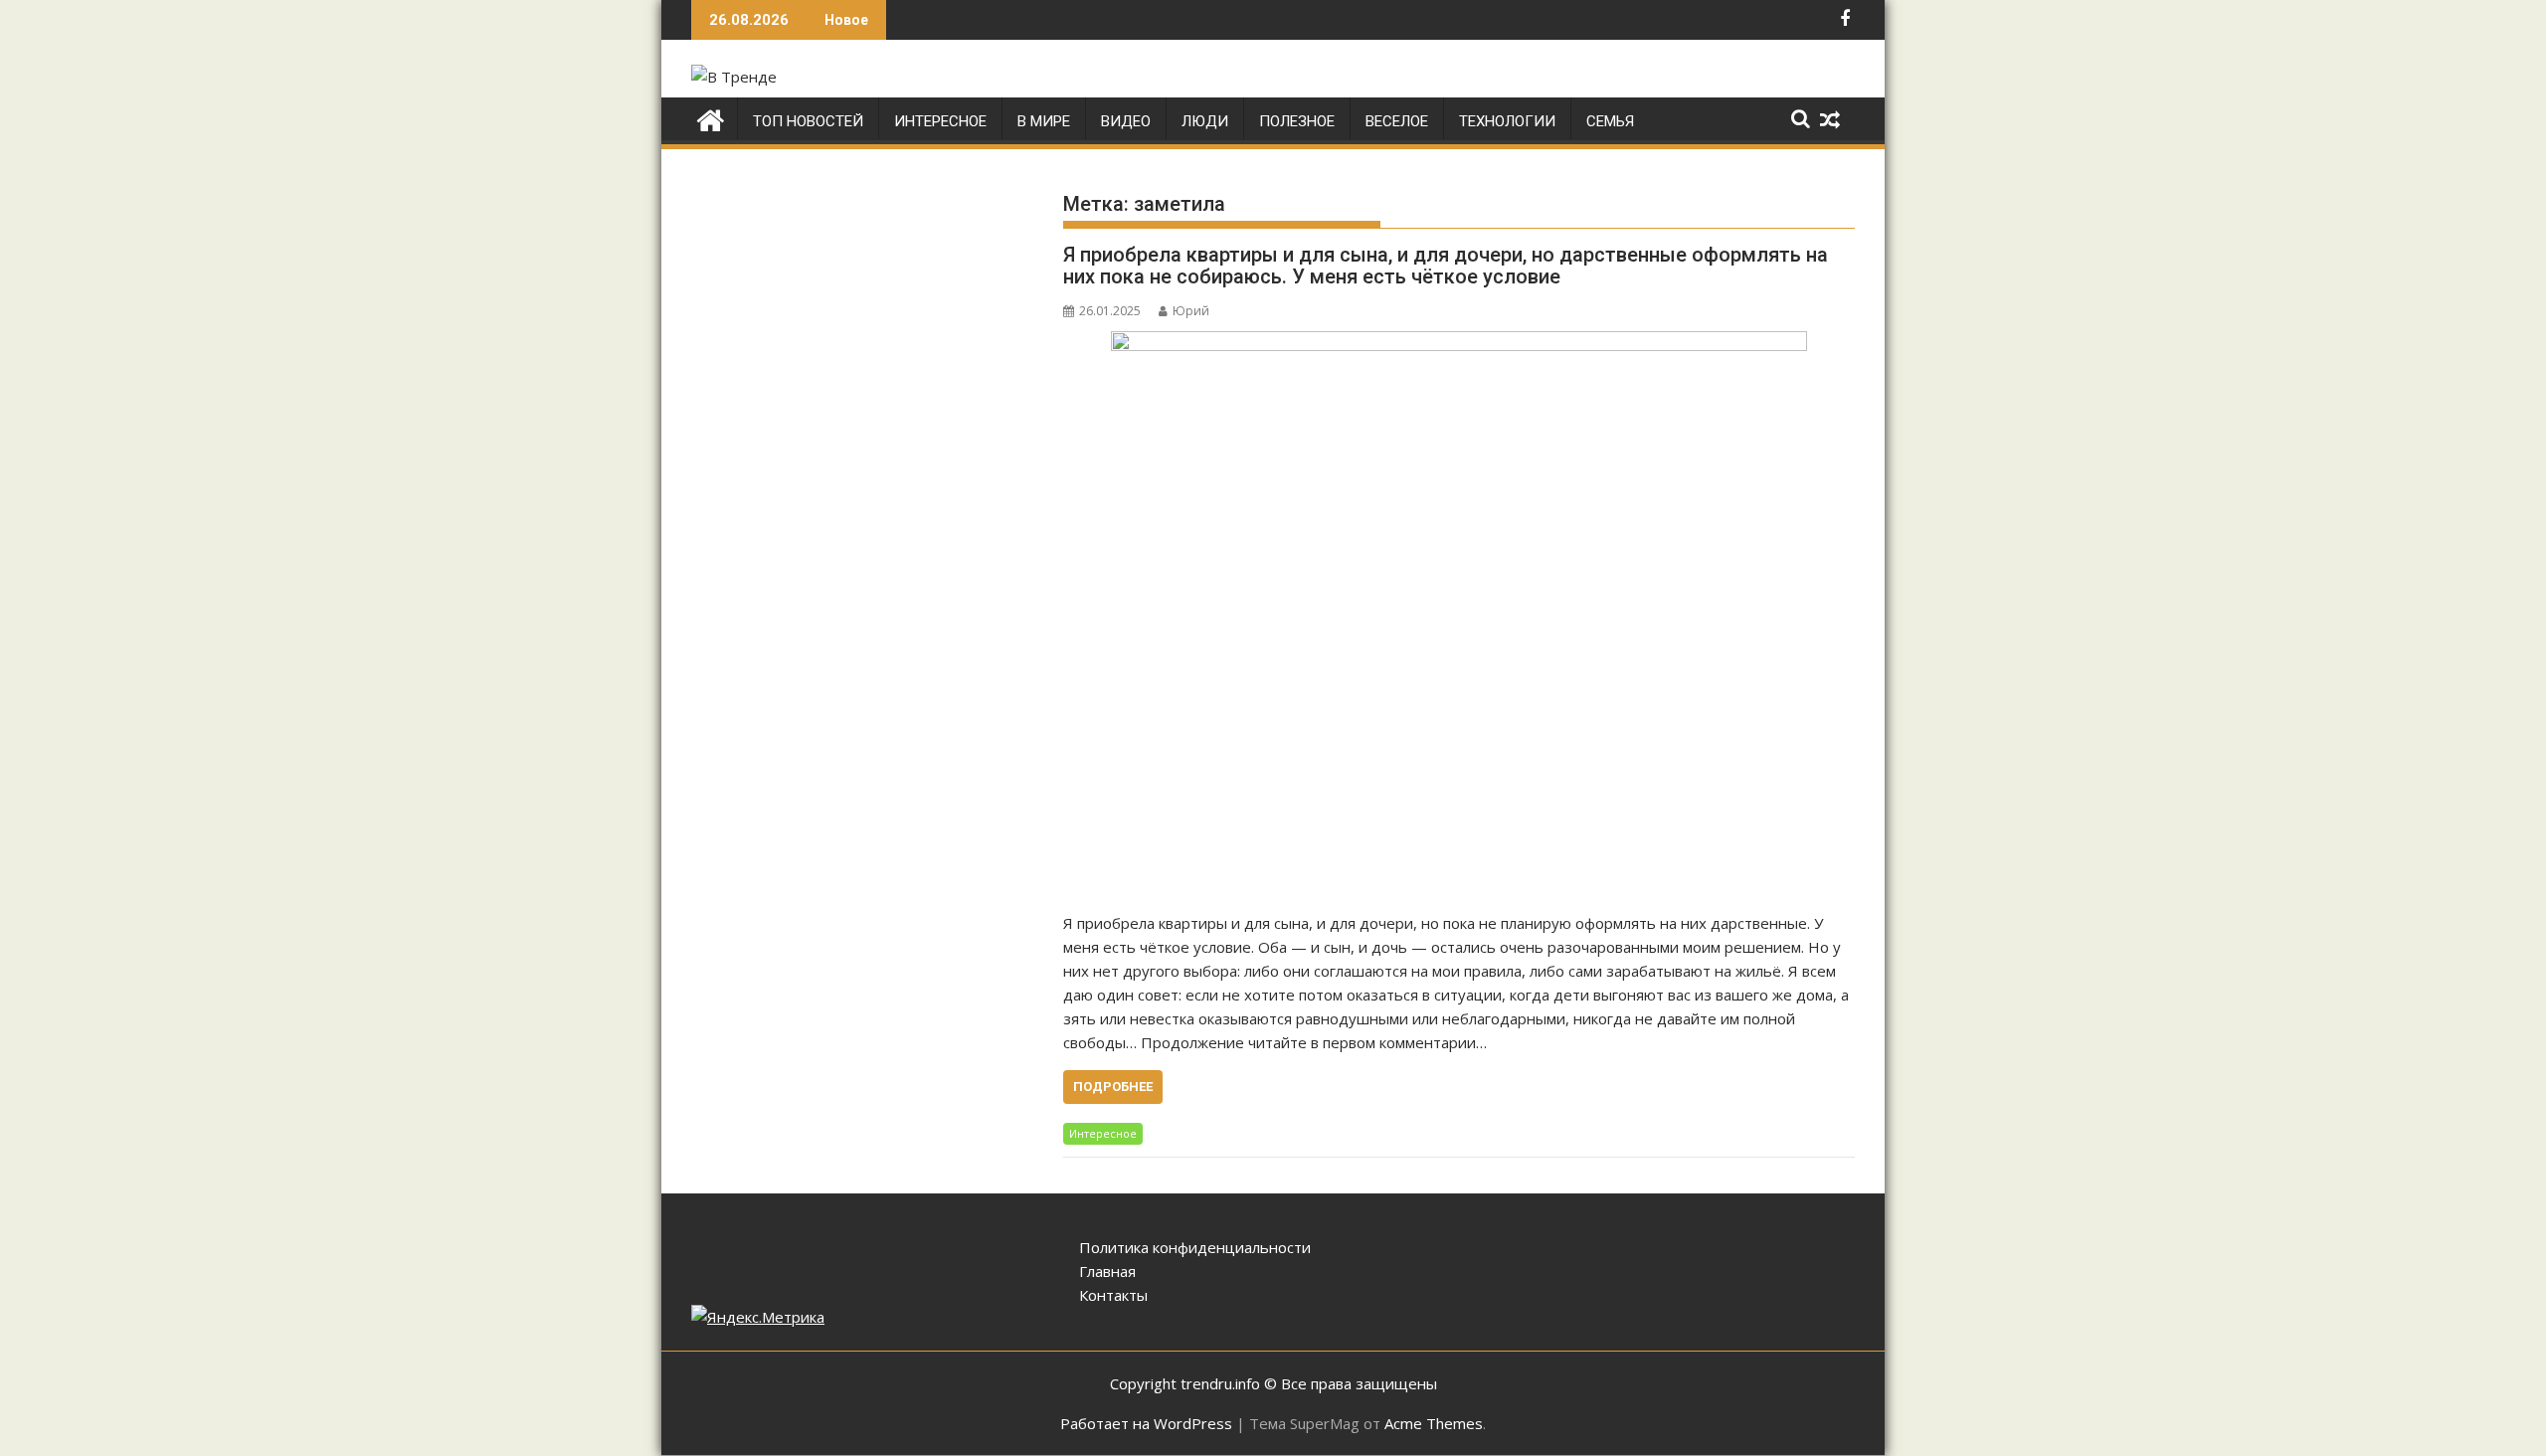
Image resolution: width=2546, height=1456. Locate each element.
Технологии (1507, 121)
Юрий (1191, 311)
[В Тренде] (711, 118)
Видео (1126, 121)
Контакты (1113, 1295)
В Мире (1044, 121)
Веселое (1397, 121)
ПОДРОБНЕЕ (1113, 1087)
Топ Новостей (808, 121)
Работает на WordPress (1146, 1423)
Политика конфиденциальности (1195, 1247)
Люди (1205, 121)
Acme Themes (1434, 1423)
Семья (1610, 121)
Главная (1107, 1271)
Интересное (940, 121)
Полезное (1297, 121)
